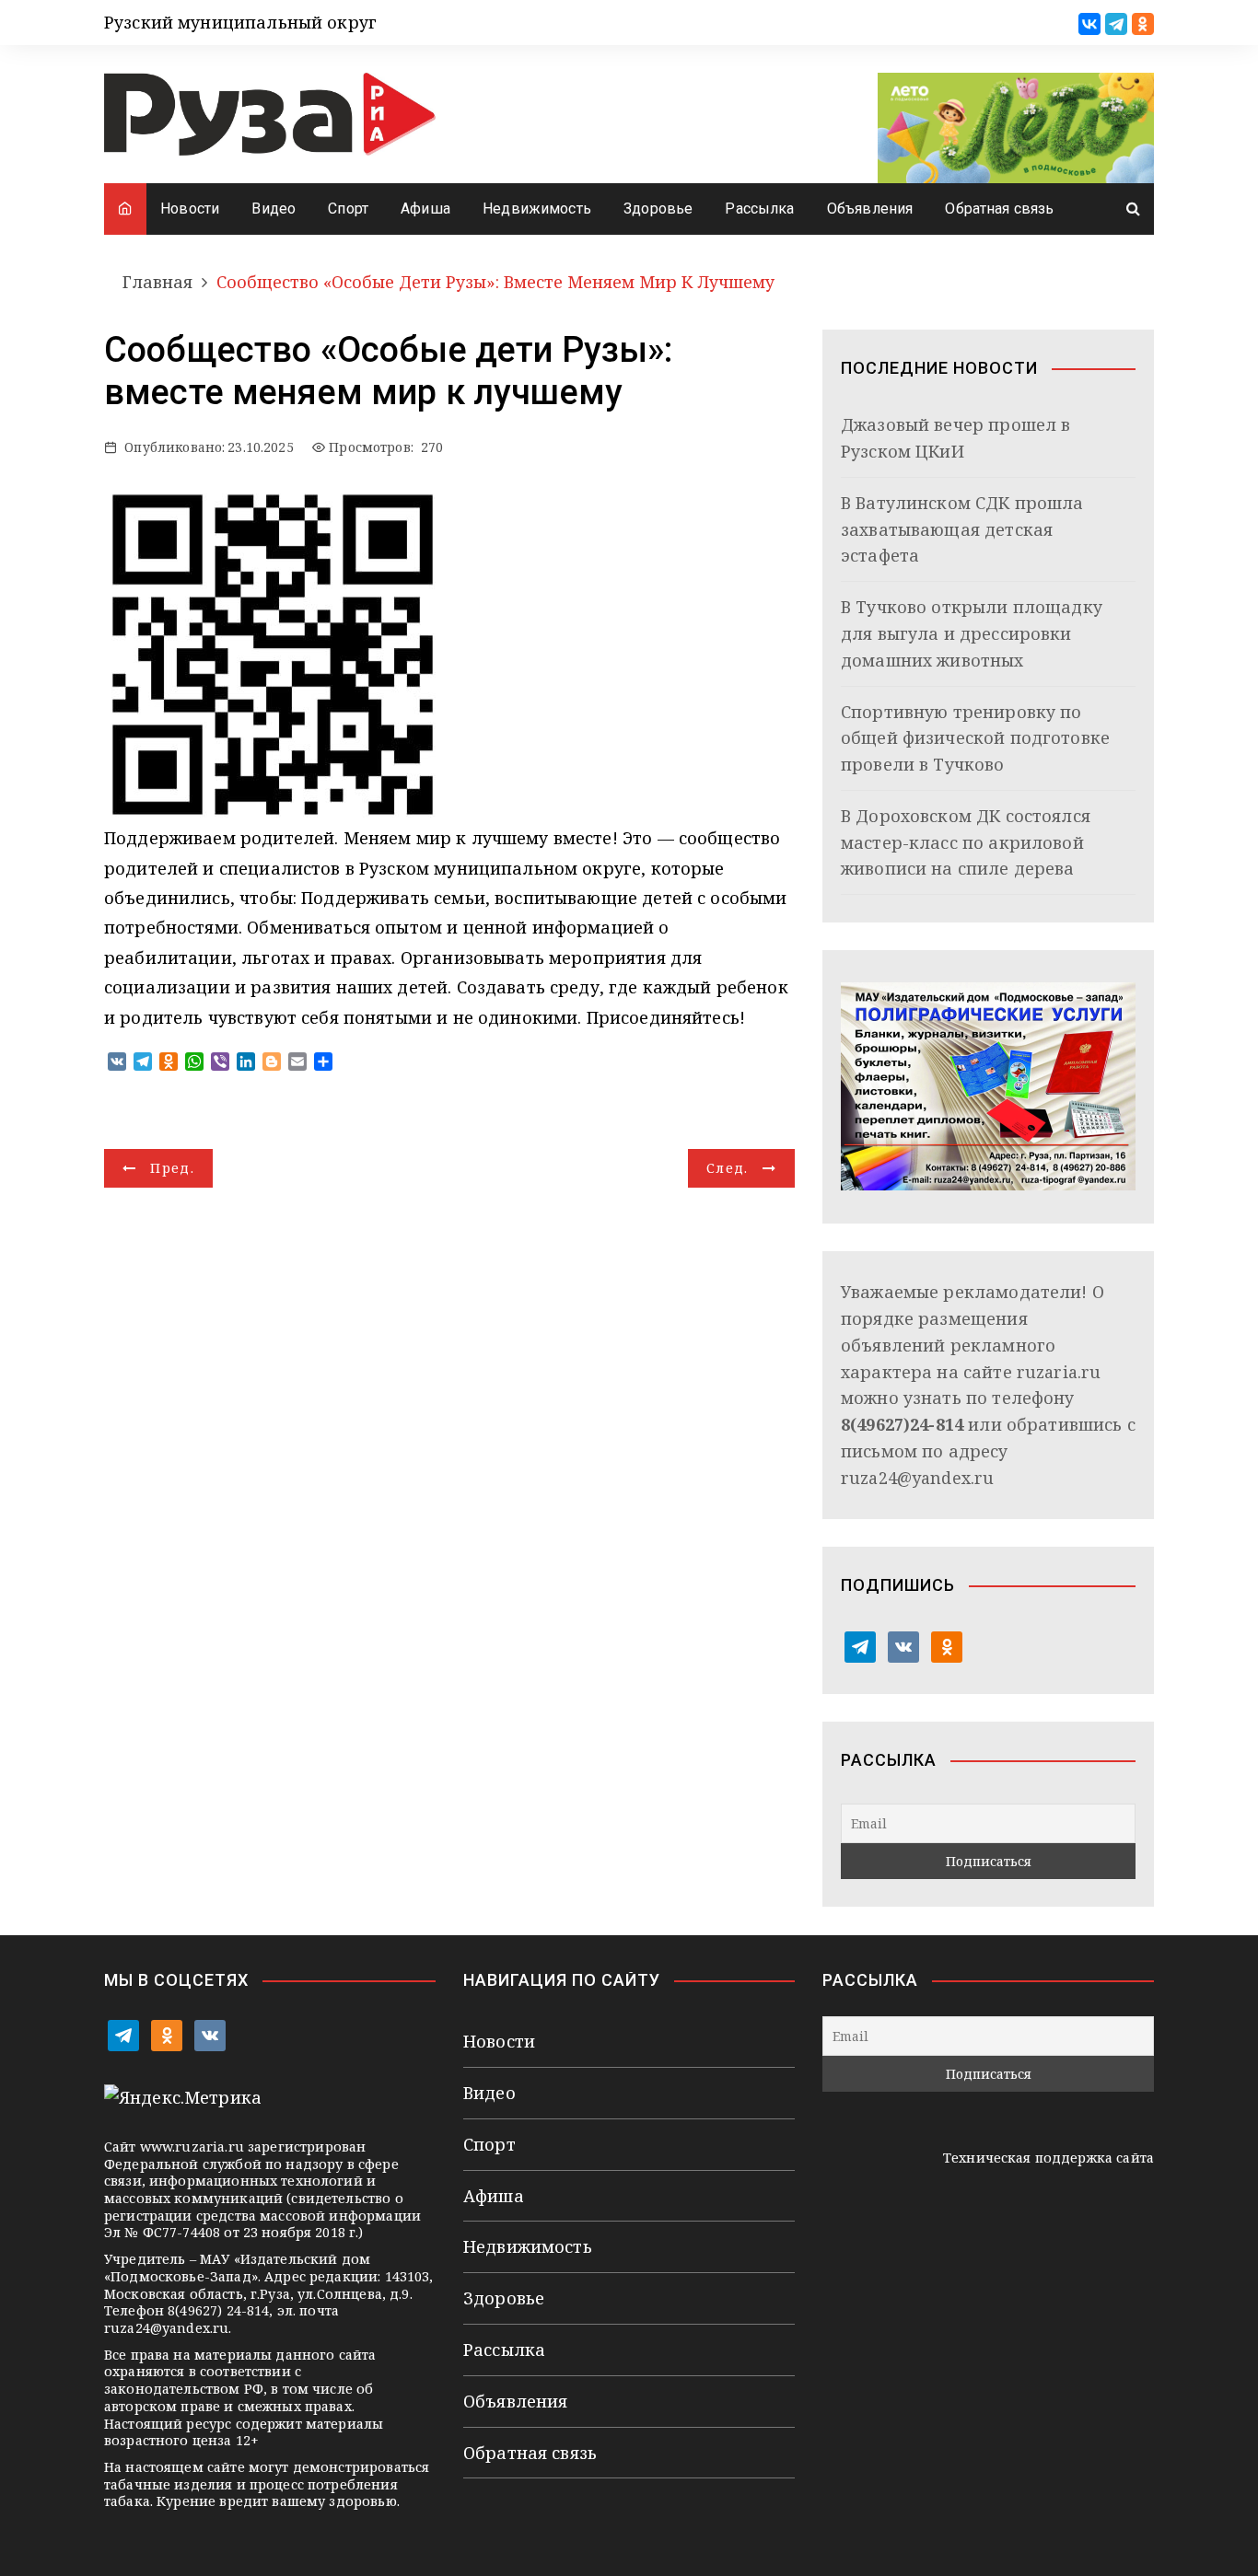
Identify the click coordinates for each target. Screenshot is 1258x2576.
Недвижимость (537, 209)
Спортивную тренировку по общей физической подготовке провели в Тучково (975, 738)
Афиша (425, 209)
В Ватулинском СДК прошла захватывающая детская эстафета (962, 529)
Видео (274, 209)
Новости (190, 209)
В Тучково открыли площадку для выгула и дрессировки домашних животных (972, 633)
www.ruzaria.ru (192, 2147)
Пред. (172, 1168)
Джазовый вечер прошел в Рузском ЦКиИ (955, 438)
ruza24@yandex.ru (917, 1478)
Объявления (870, 209)
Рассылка (759, 209)
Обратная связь (999, 209)
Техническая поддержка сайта (1048, 2158)
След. (728, 1168)
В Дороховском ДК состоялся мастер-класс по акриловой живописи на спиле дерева (966, 842)
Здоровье (658, 209)
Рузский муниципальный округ (240, 22)
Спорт (348, 209)
